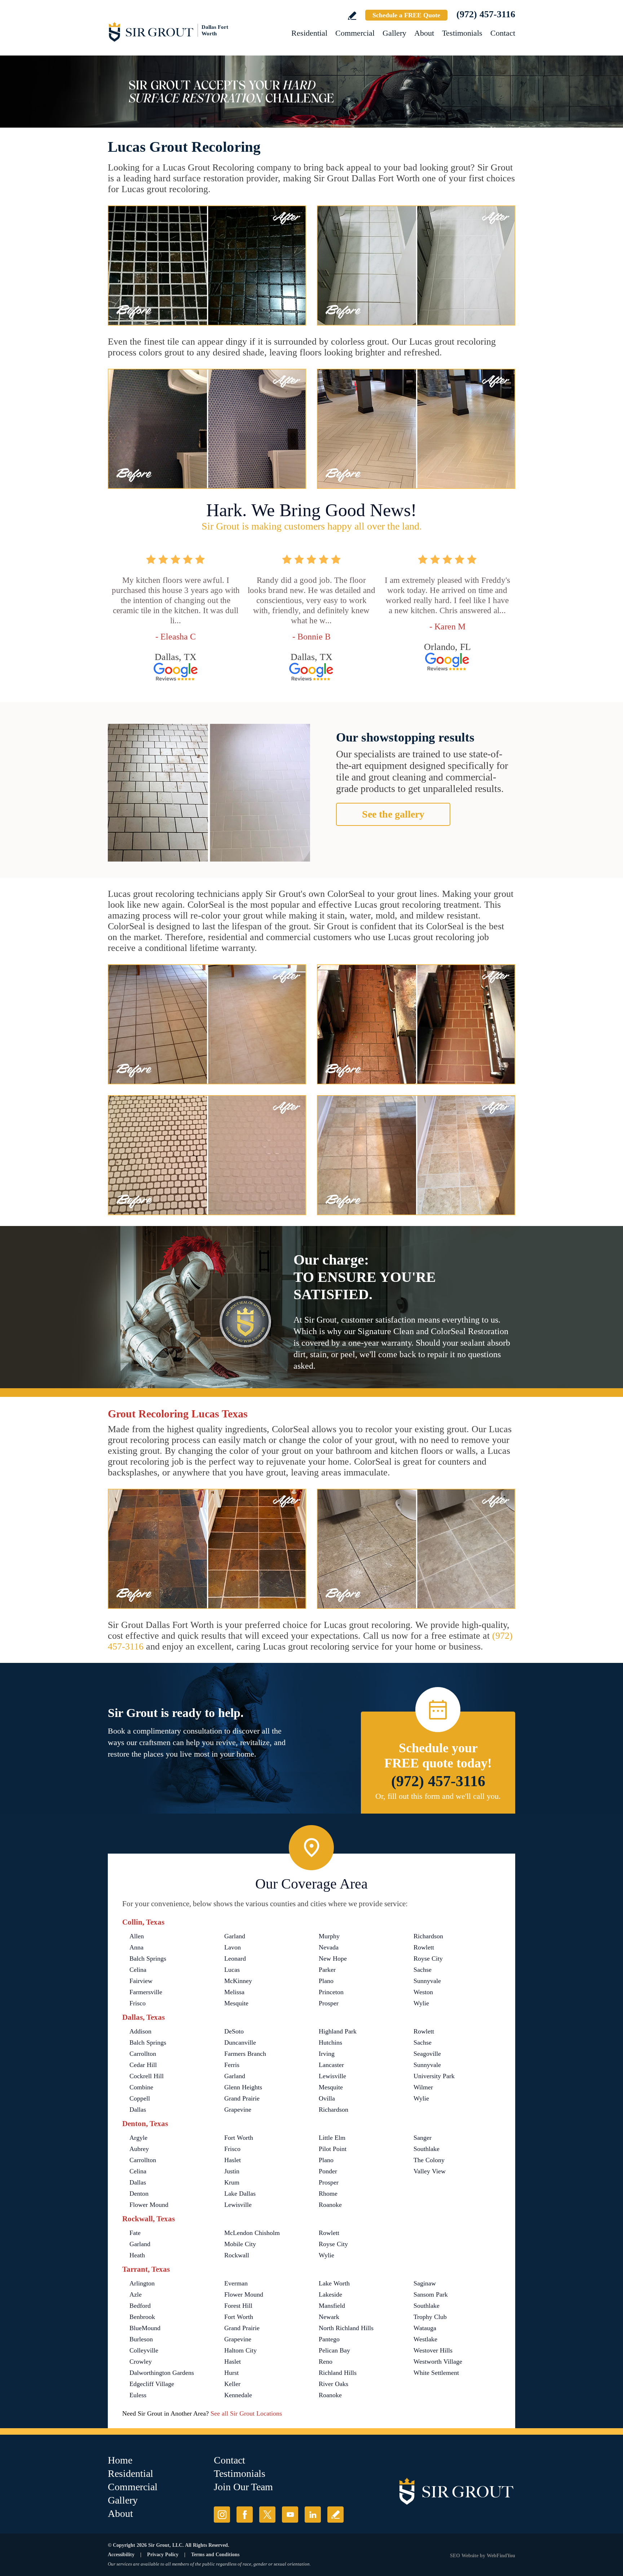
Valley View (430, 2171)
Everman (236, 2283)
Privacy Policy (163, 2555)
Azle (136, 2294)
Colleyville (144, 2350)
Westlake (425, 2339)
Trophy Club (430, 2317)
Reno (326, 2362)
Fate (135, 2233)
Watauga (425, 2328)
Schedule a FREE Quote (406, 15)
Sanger (423, 2138)
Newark (329, 2317)
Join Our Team (243, 2487)
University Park (434, 2076)
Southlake (427, 2149)
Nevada (329, 1947)
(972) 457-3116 (486, 14)
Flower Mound (149, 2205)
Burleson (141, 2339)
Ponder (328, 2171)
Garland (235, 1936)
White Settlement (436, 2373)
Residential (309, 33)
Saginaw (425, 2283)
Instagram (222, 2515)
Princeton (331, 1992)
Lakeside (330, 2294)
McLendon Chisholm (252, 2233)
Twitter (267, 2515)
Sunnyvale (427, 1981)
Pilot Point (333, 2149)
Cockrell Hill (147, 2076)
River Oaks (333, 2384)
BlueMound (145, 2328)
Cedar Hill (143, 2065)
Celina (138, 1970)
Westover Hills (433, 2350)
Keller (232, 2384)
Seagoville (427, 2054)
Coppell (140, 2098)
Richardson (428, 1936)
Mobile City (240, 2244)
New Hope (333, 1958)
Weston (423, 1992)
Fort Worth (239, 2138)
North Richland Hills (346, 2328)
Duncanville (240, 2042)
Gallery (394, 33)
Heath (137, 2255)
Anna (136, 1947)
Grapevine (238, 2110)
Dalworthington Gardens (162, 2373)
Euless (138, 2395)
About (424, 33)
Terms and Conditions (215, 2555)
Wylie (421, 2003)
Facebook (245, 2515)
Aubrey (139, 2149)
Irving (327, 2054)
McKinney (238, 1981)
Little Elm (332, 2138)
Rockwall (237, 2255)
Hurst (231, 2373)
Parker (327, 1970)
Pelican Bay (334, 2350)
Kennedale (238, 2395)
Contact (503, 33)
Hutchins (330, 2042)
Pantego (329, 2339)
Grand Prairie (242, 2098)
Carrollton (143, 2054)
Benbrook (142, 2317)
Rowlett (424, 1947)
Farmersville (146, 1992)
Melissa (234, 1992)
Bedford (140, 2306)
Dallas (138, 2110)
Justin (232, 2171)
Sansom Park (431, 2294)
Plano (326, 1981)
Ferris (232, 2065)
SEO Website (464, 2556)
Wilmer (423, 2087)
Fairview (141, 1981)
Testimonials (462, 33)
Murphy (329, 1936)
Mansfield (332, 2306)
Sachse (423, 1970)
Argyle (138, 2138)
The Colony (429, 2160)
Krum (232, 2182)
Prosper (329, 2003)
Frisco (138, 2003)
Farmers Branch (245, 2054)
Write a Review (352, 16)
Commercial (355, 33)
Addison (140, 2031)
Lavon (233, 1947)
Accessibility (121, 2555)
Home (120, 2460)
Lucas (232, 1970)
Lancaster (331, 2065)
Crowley (141, 2362)
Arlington (142, 2283)
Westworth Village (438, 2362)
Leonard (235, 1958)
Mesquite (236, 2003)
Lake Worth (334, 2283)
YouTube (290, 2515)
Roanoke (330, 2205)
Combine (141, 2087)
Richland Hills (338, 2373)
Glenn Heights (243, 2087)
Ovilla (327, 2098)
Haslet (233, 2160)
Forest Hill (238, 2306)
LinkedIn (313, 2515)
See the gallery (393, 814)
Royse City (428, 1958)
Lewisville (332, 2076)
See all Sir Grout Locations (246, 2413)
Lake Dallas (240, 2194)
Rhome (328, 2194)
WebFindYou (501, 2556)
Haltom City (240, 2350)
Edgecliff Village (152, 2384)
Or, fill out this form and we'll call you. (438, 1796)
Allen (137, 1936)
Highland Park (338, 2031)
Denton (139, 2194)
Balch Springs (148, 1958)
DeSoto (234, 2031)
